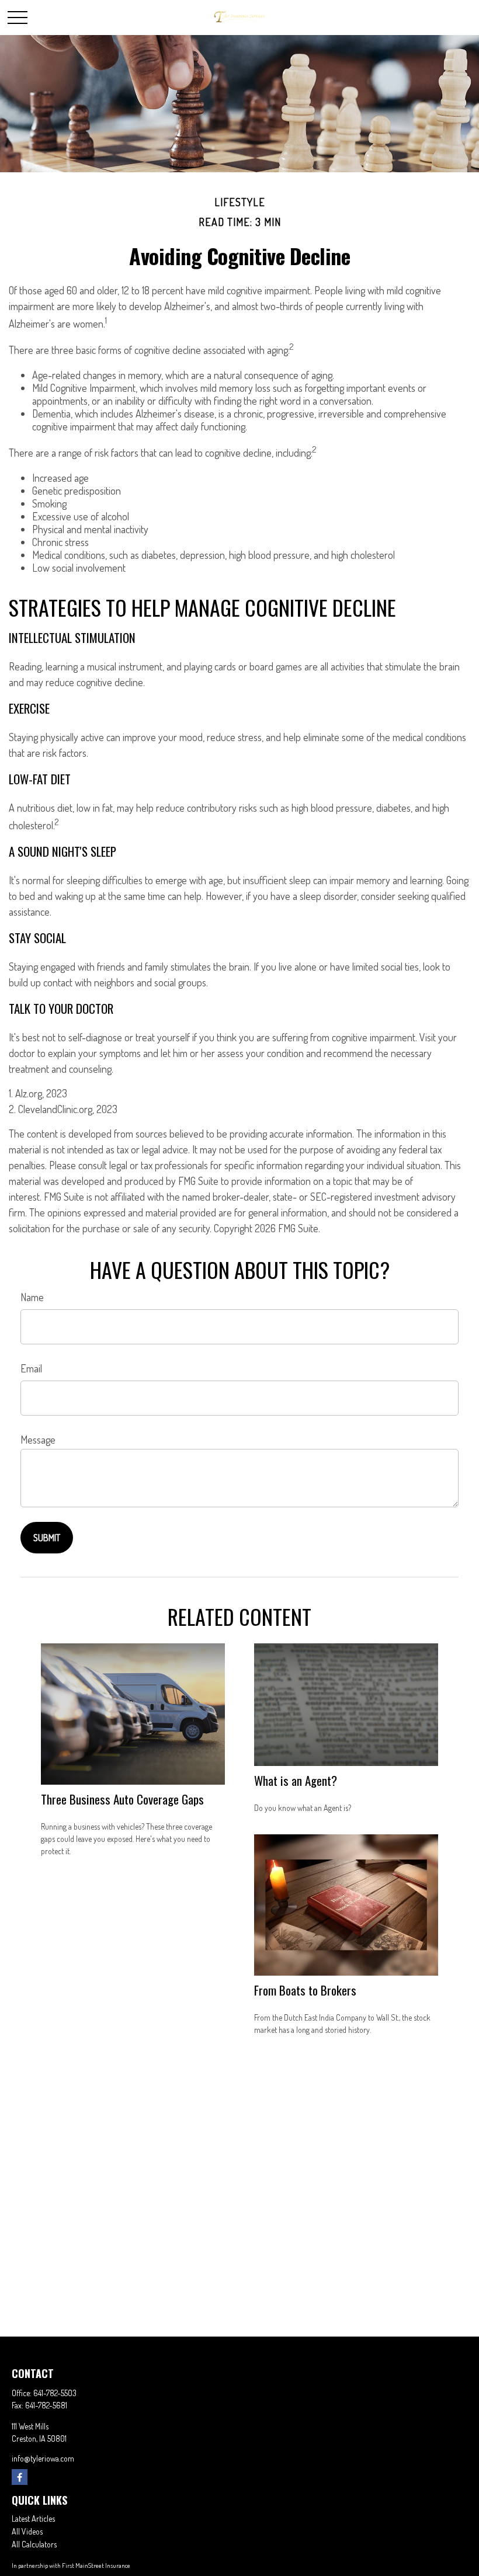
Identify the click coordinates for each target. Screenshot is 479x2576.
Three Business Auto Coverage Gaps (122, 1799)
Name (32, 1297)
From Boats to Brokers (305, 1990)
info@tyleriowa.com (43, 2458)
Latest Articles (33, 2518)
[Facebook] (20, 2477)
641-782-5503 (55, 2393)
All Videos (27, 2531)
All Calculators (34, 2544)
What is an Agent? (296, 1780)
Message (38, 1440)
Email (31, 1368)
